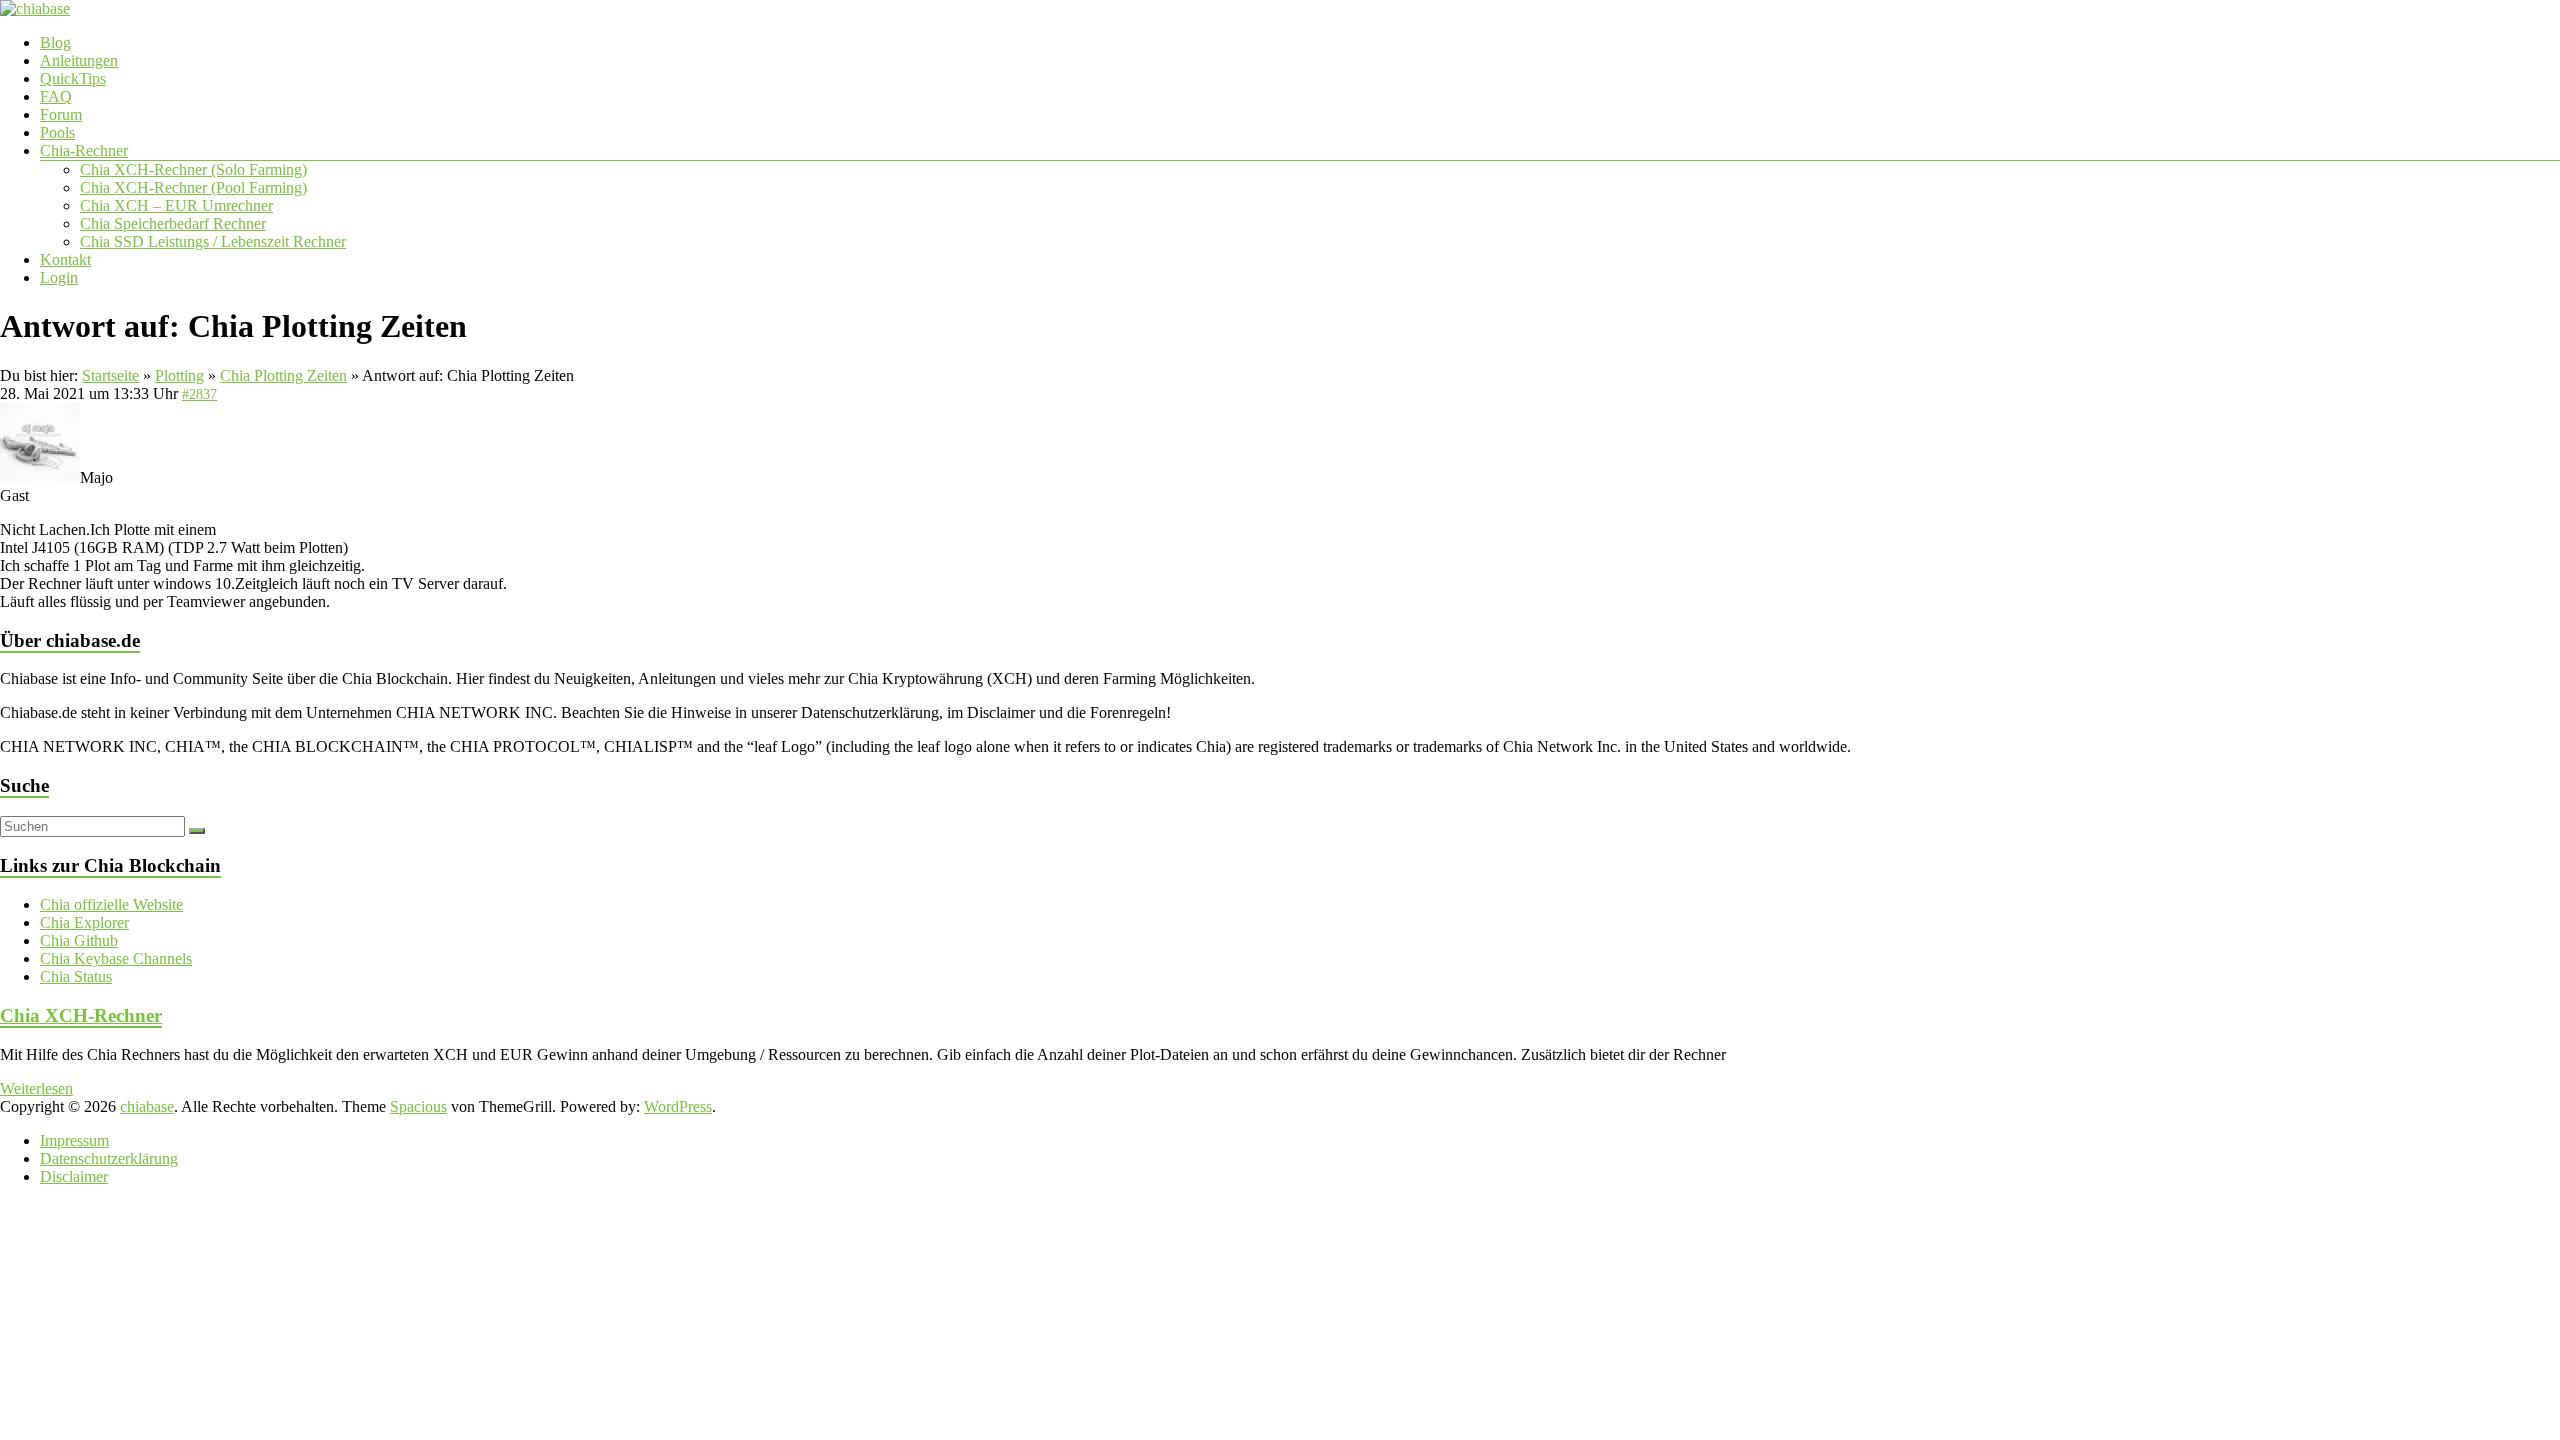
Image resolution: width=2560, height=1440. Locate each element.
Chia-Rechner (84, 150)
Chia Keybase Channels (116, 958)
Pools (57, 132)
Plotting (179, 375)
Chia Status (76, 976)
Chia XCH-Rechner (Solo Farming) (193, 169)
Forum (61, 114)
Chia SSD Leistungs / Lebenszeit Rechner (213, 241)
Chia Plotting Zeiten (283, 375)
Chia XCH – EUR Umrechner (176, 205)
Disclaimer (74, 1176)
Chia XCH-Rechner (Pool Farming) (193, 187)
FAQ (56, 96)
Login (59, 277)
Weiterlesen (36, 1088)
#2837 (199, 394)
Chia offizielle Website (111, 904)
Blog (55, 42)
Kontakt (65, 259)
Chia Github (79, 940)
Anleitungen (79, 60)
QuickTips (73, 78)
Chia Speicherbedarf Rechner (173, 223)
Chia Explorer (84, 922)
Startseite (110, 375)
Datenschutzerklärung (109, 1158)
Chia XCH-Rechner (81, 1015)
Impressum (74, 1140)
